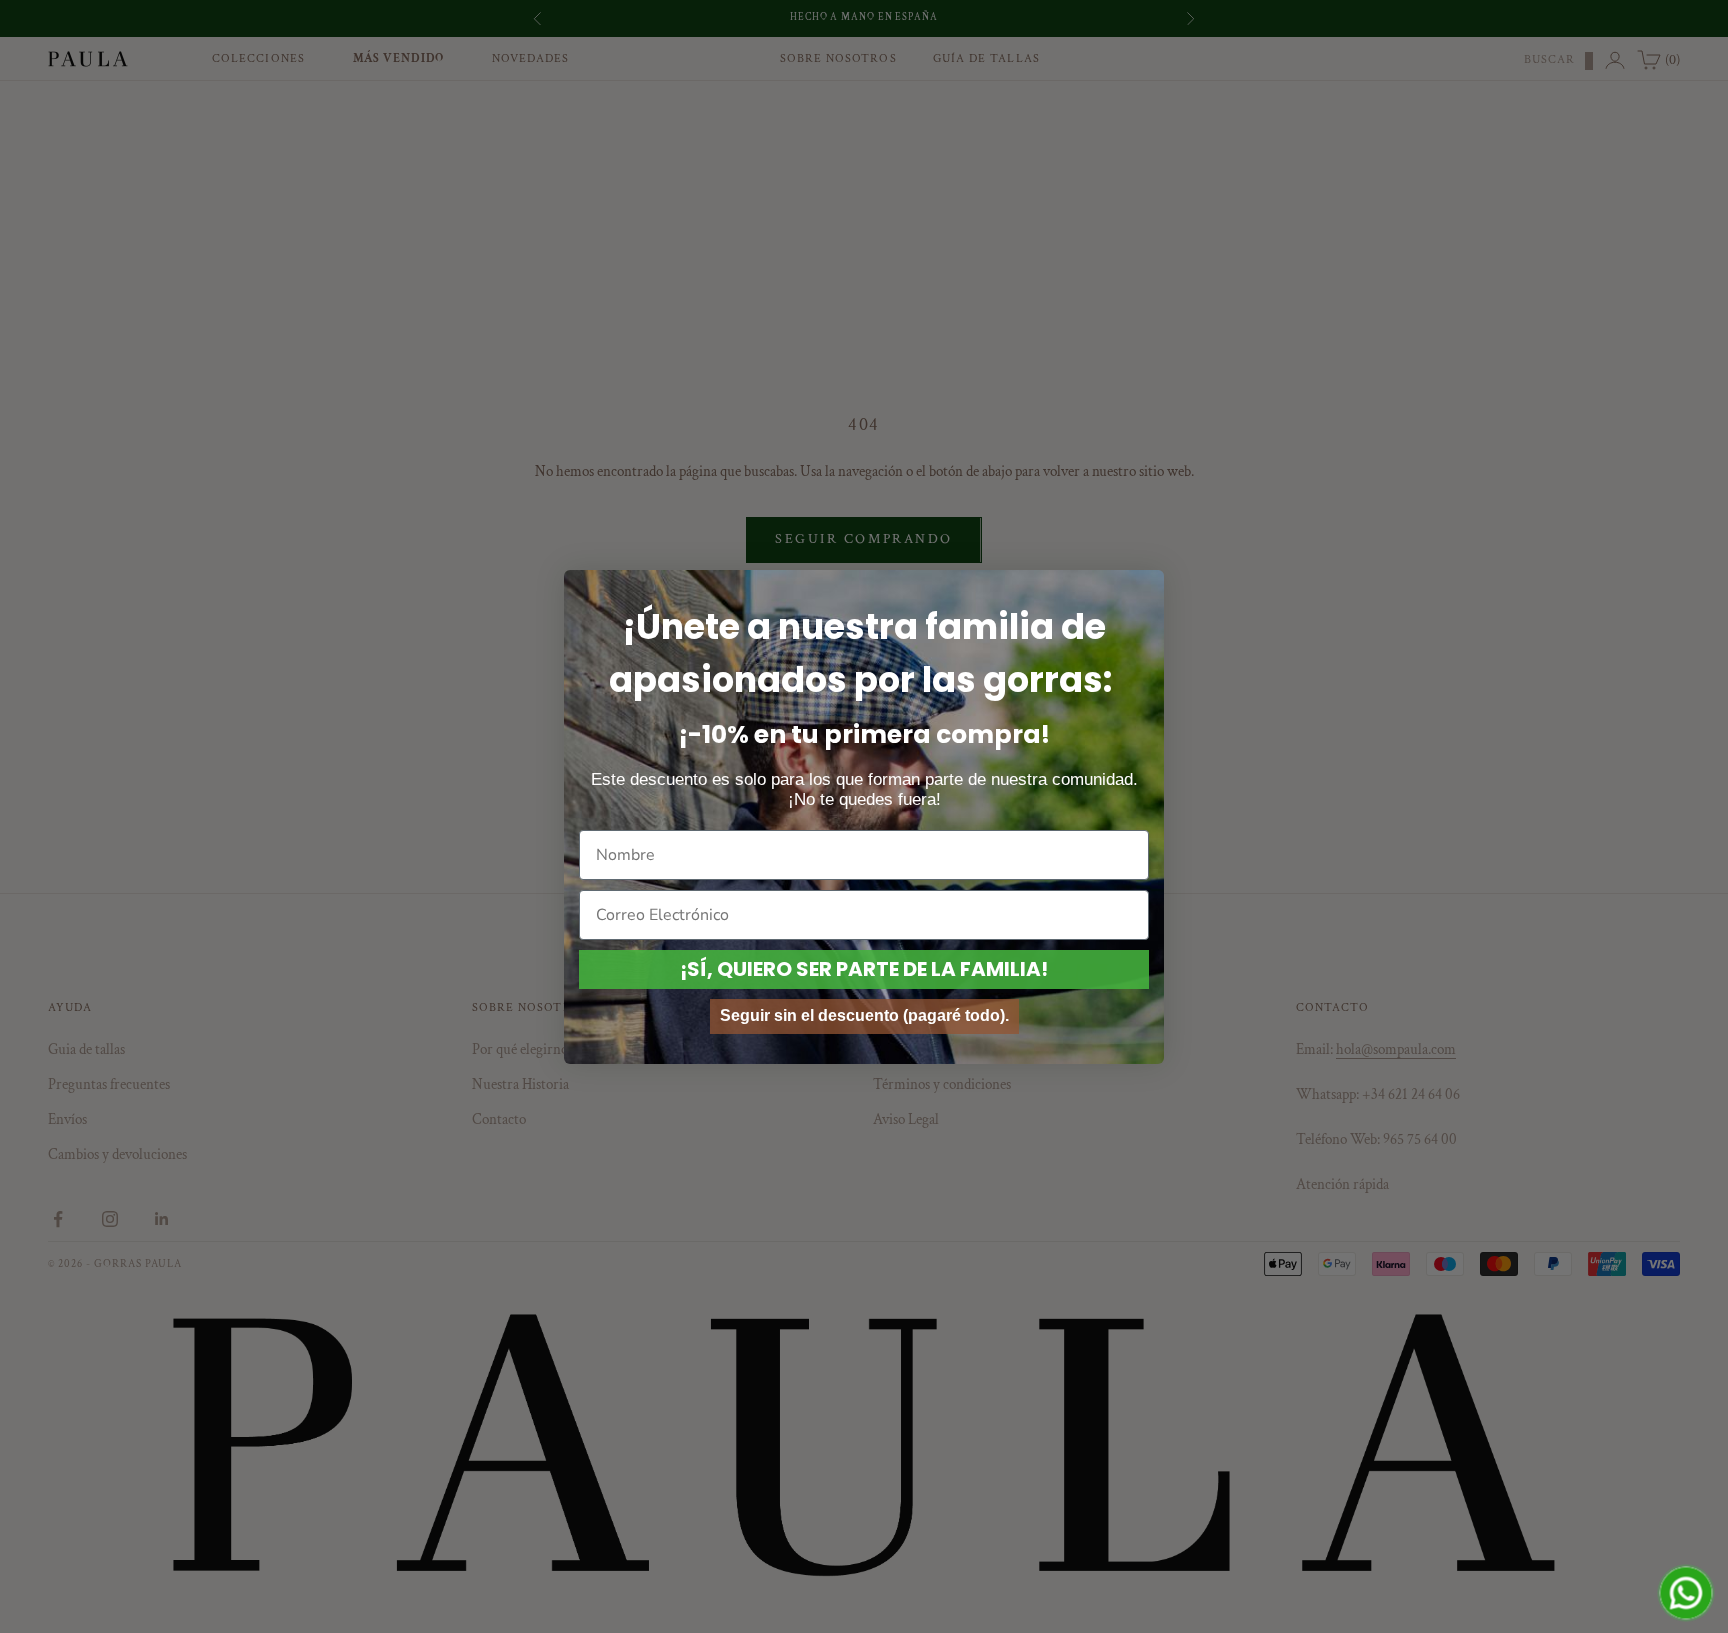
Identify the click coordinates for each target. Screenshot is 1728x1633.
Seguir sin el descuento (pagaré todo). (864, 1015)
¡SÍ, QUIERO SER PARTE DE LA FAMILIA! (864, 969)
